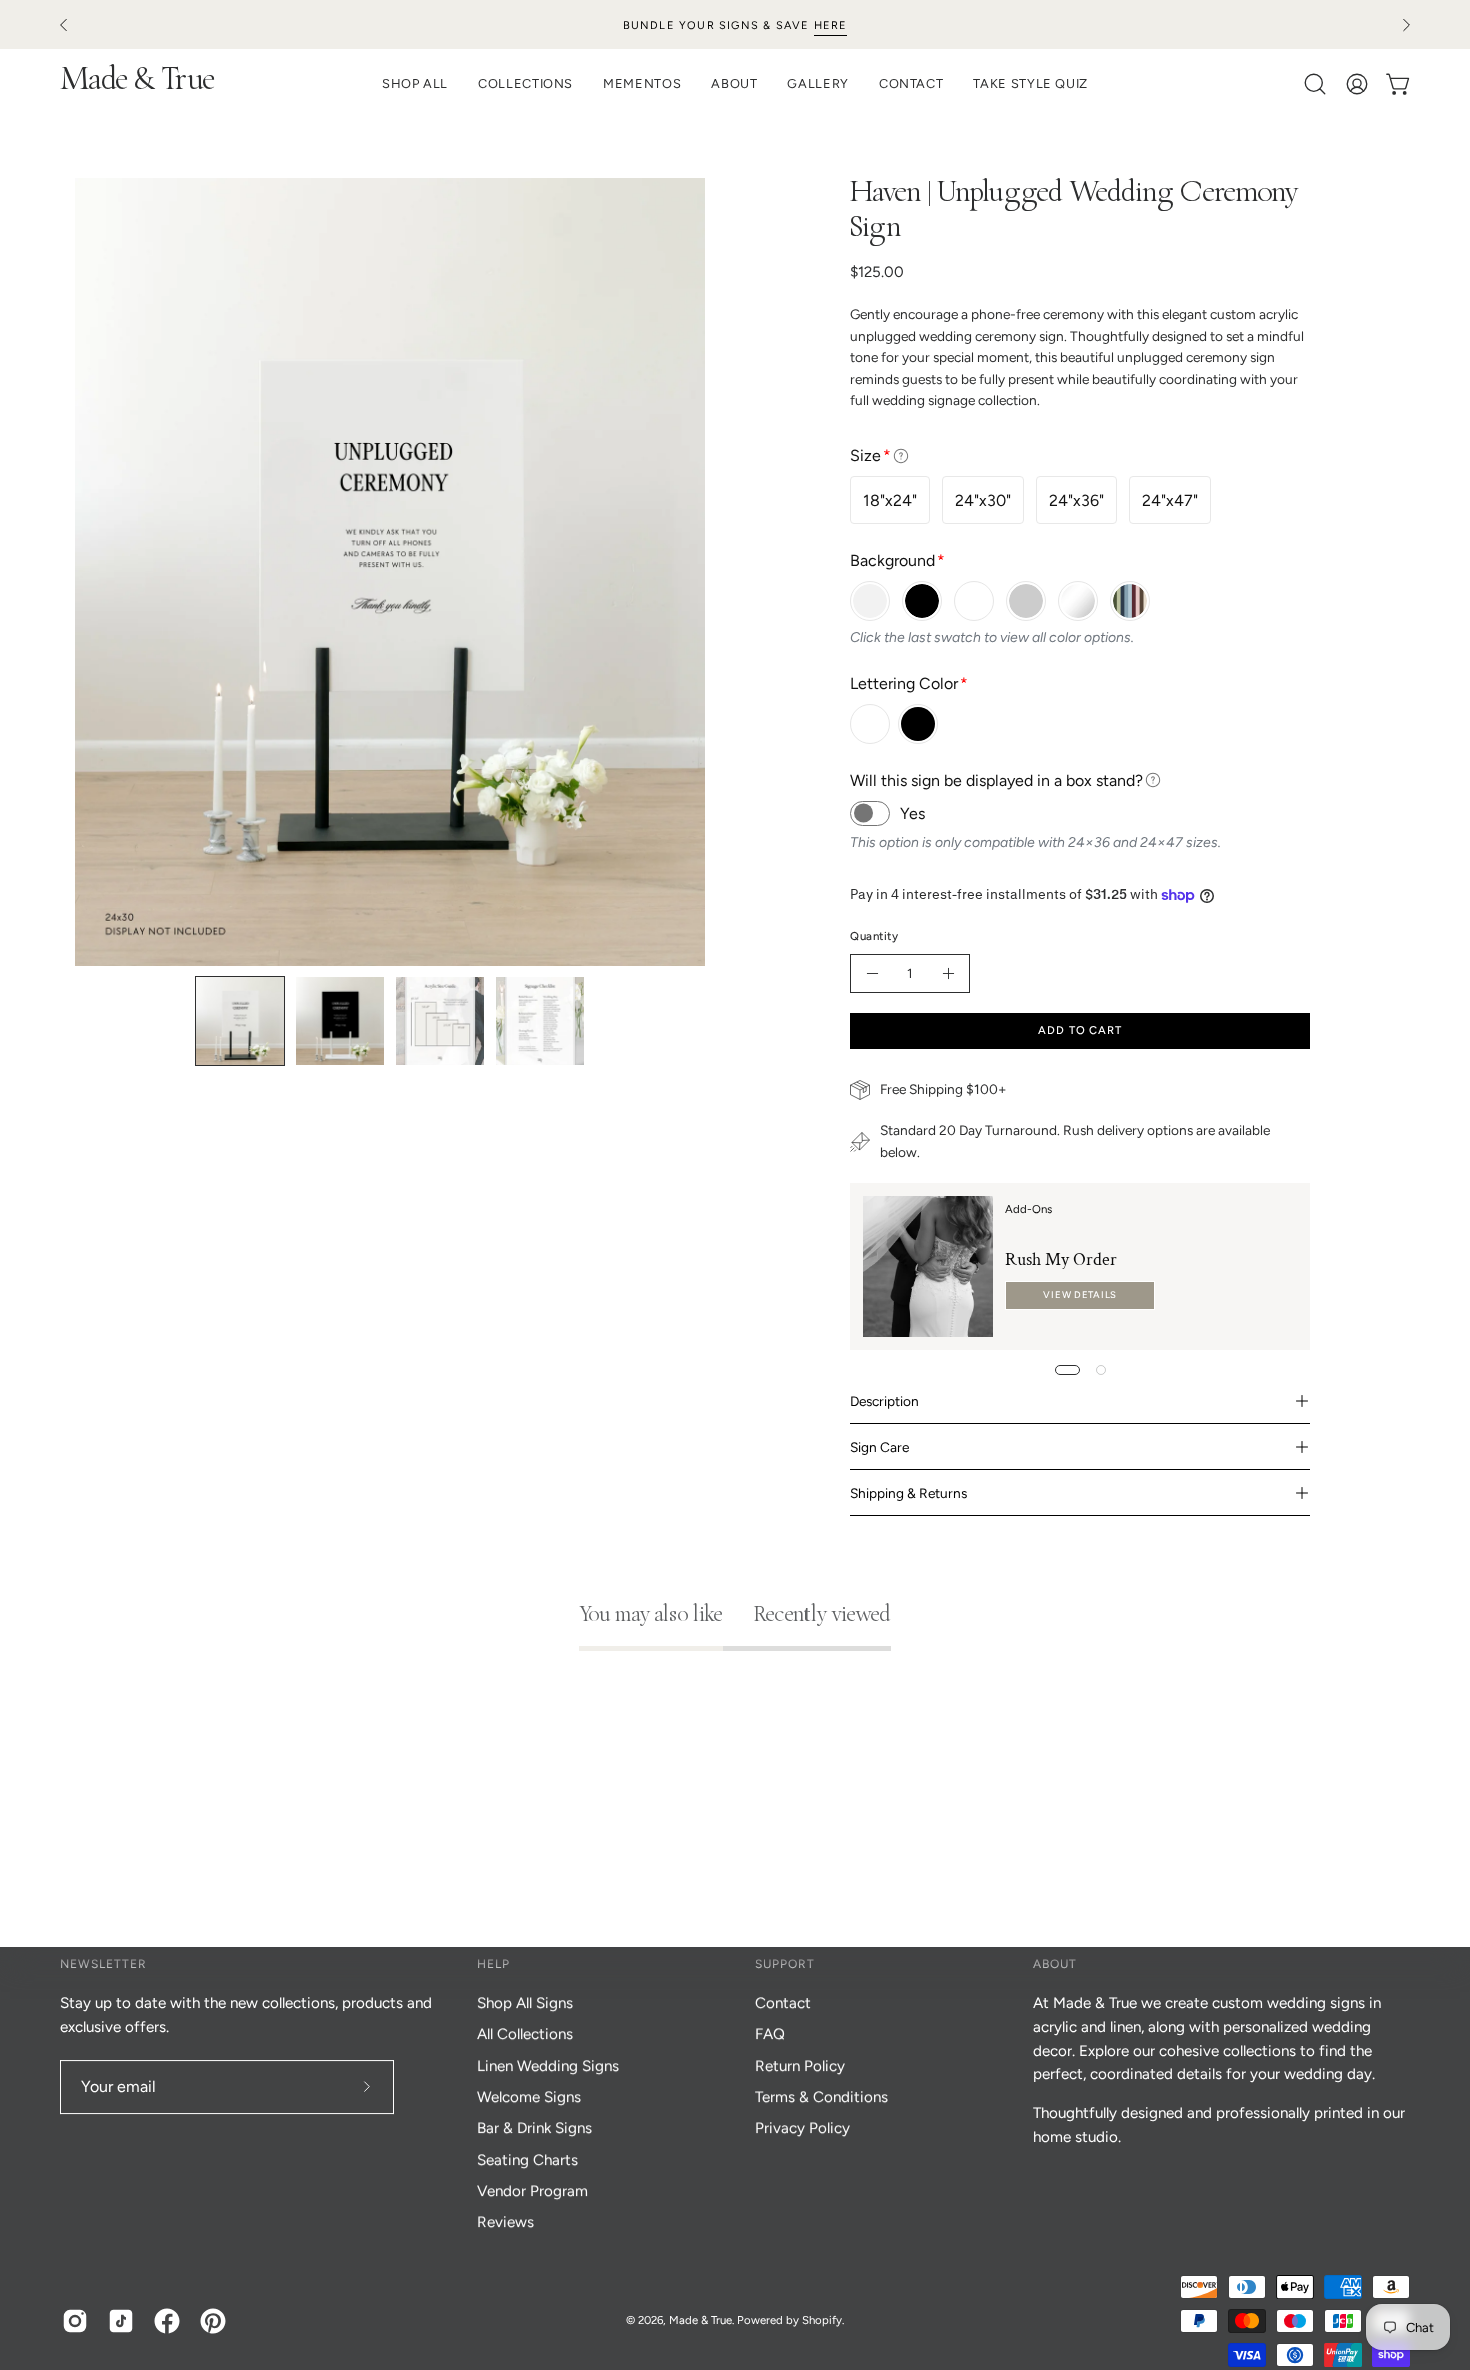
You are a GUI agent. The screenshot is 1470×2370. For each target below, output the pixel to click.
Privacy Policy (802, 2128)
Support (785, 1964)
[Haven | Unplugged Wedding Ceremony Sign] (240, 1021)
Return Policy (800, 2066)
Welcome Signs (529, 2097)
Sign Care (879, 1447)
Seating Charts (527, 2160)
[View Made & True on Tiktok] (121, 2321)
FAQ (770, 2034)
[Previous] (64, 25)
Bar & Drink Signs (534, 2128)
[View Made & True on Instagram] (75, 2321)
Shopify (822, 2320)
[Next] (1406, 25)
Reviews (505, 2222)
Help (493, 1964)
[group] (735, 24)
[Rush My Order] (928, 1266)
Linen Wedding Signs (548, 2066)
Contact (783, 2003)
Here (831, 25)
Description (884, 1401)
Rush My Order (1061, 1259)
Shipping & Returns (908, 1493)
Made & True (137, 83)
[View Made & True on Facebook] (167, 2321)
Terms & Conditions (821, 2097)
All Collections (525, 2034)
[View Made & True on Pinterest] (213, 2321)
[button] (734, 83)
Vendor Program (532, 2191)
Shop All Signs (525, 2003)
